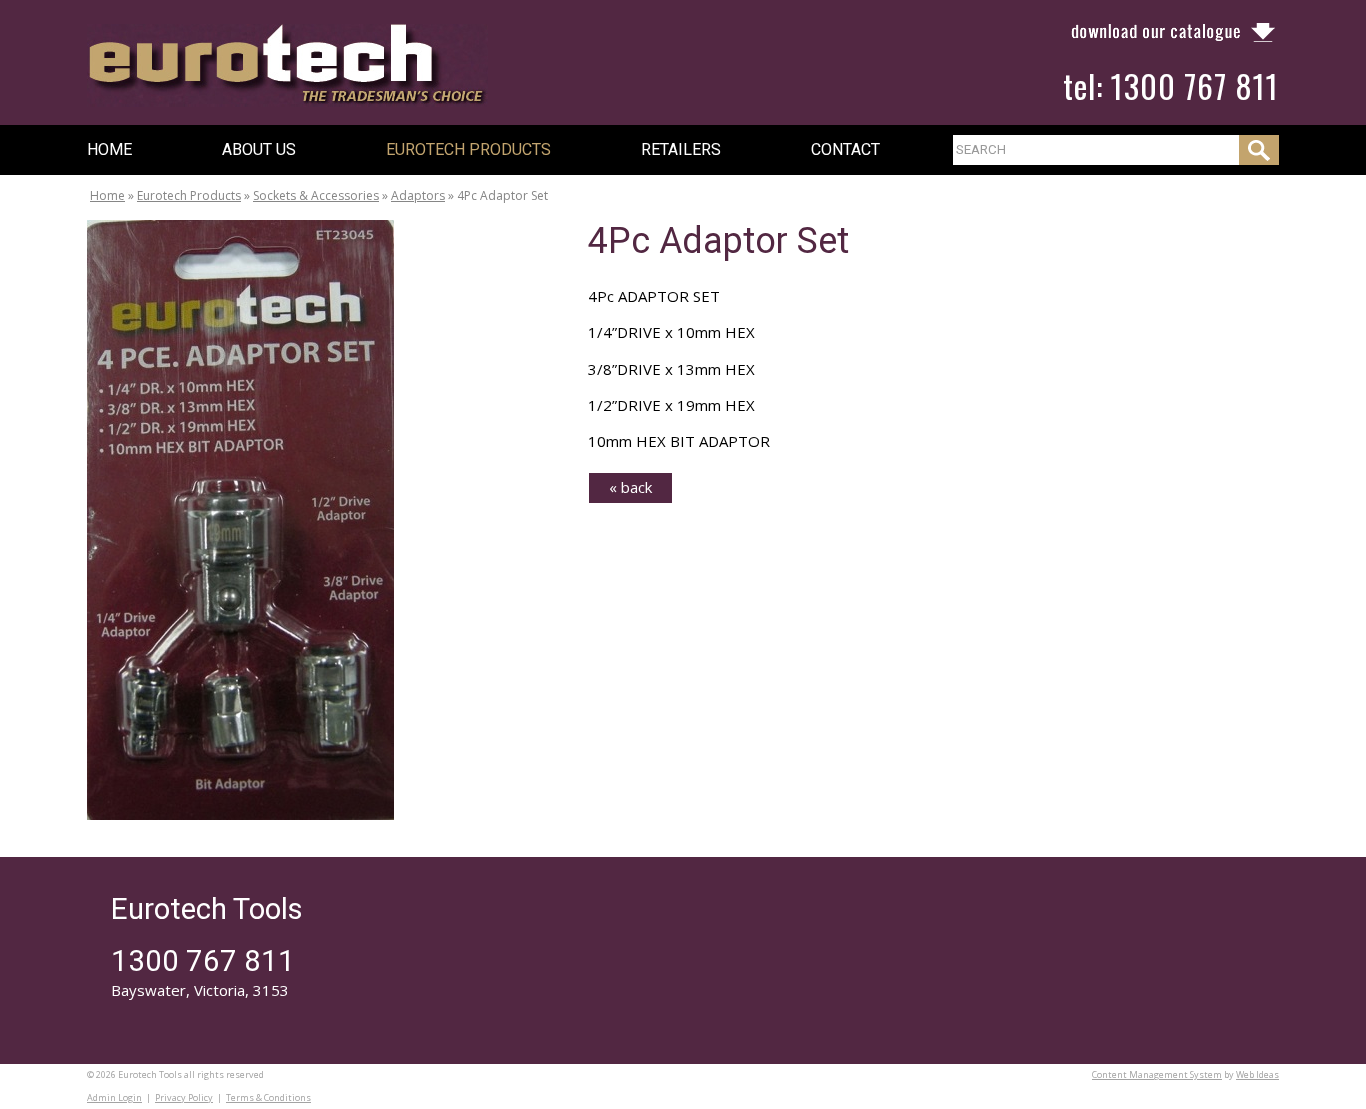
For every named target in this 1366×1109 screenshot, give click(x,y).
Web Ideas (1257, 1074)
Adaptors (418, 195)
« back (630, 487)
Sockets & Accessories (316, 195)
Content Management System (1157, 1074)
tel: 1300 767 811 (1171, 85)
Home (109, 149)
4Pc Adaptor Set (502, 195)
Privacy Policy (184, 1097)
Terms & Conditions (268, 1097)
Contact (845, 149)
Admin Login (114, 1097)
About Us (259, 149)
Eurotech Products (468, 149)
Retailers (681, 149)
